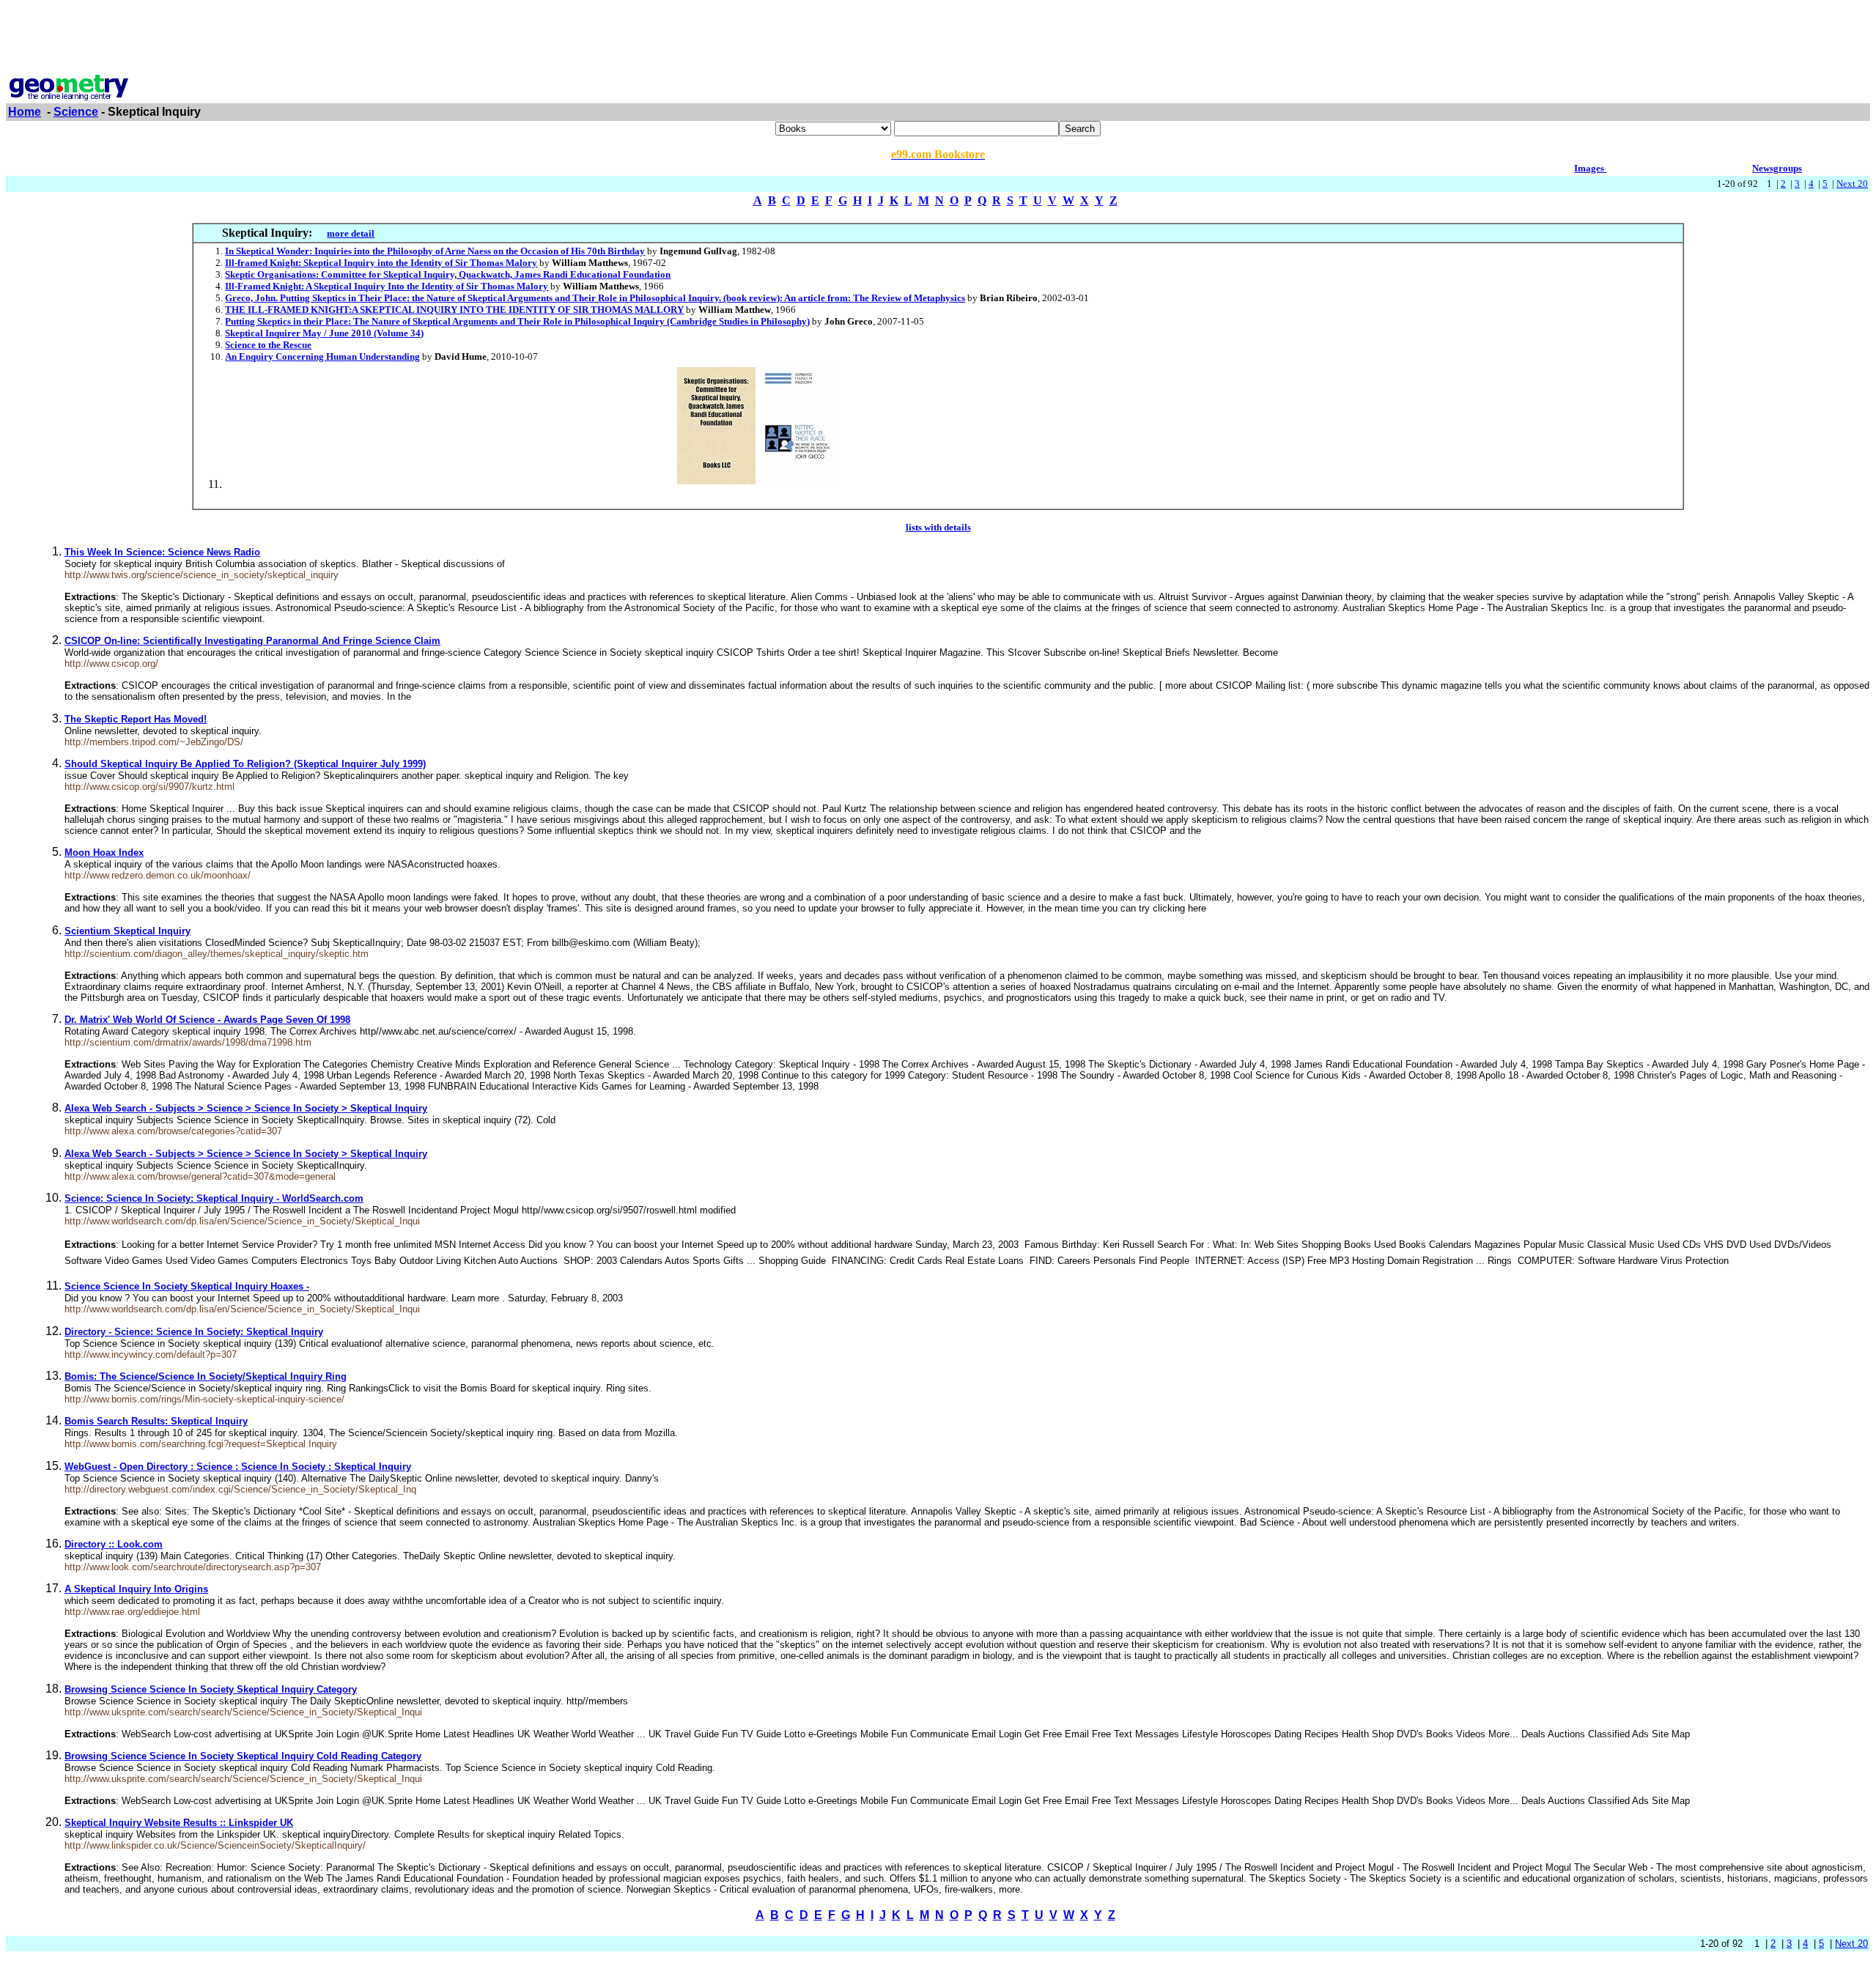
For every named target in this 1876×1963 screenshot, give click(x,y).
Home (25, 112)
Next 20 (1852, 184)
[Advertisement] (938, 39)
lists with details (938, 527)
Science (76, 112)
